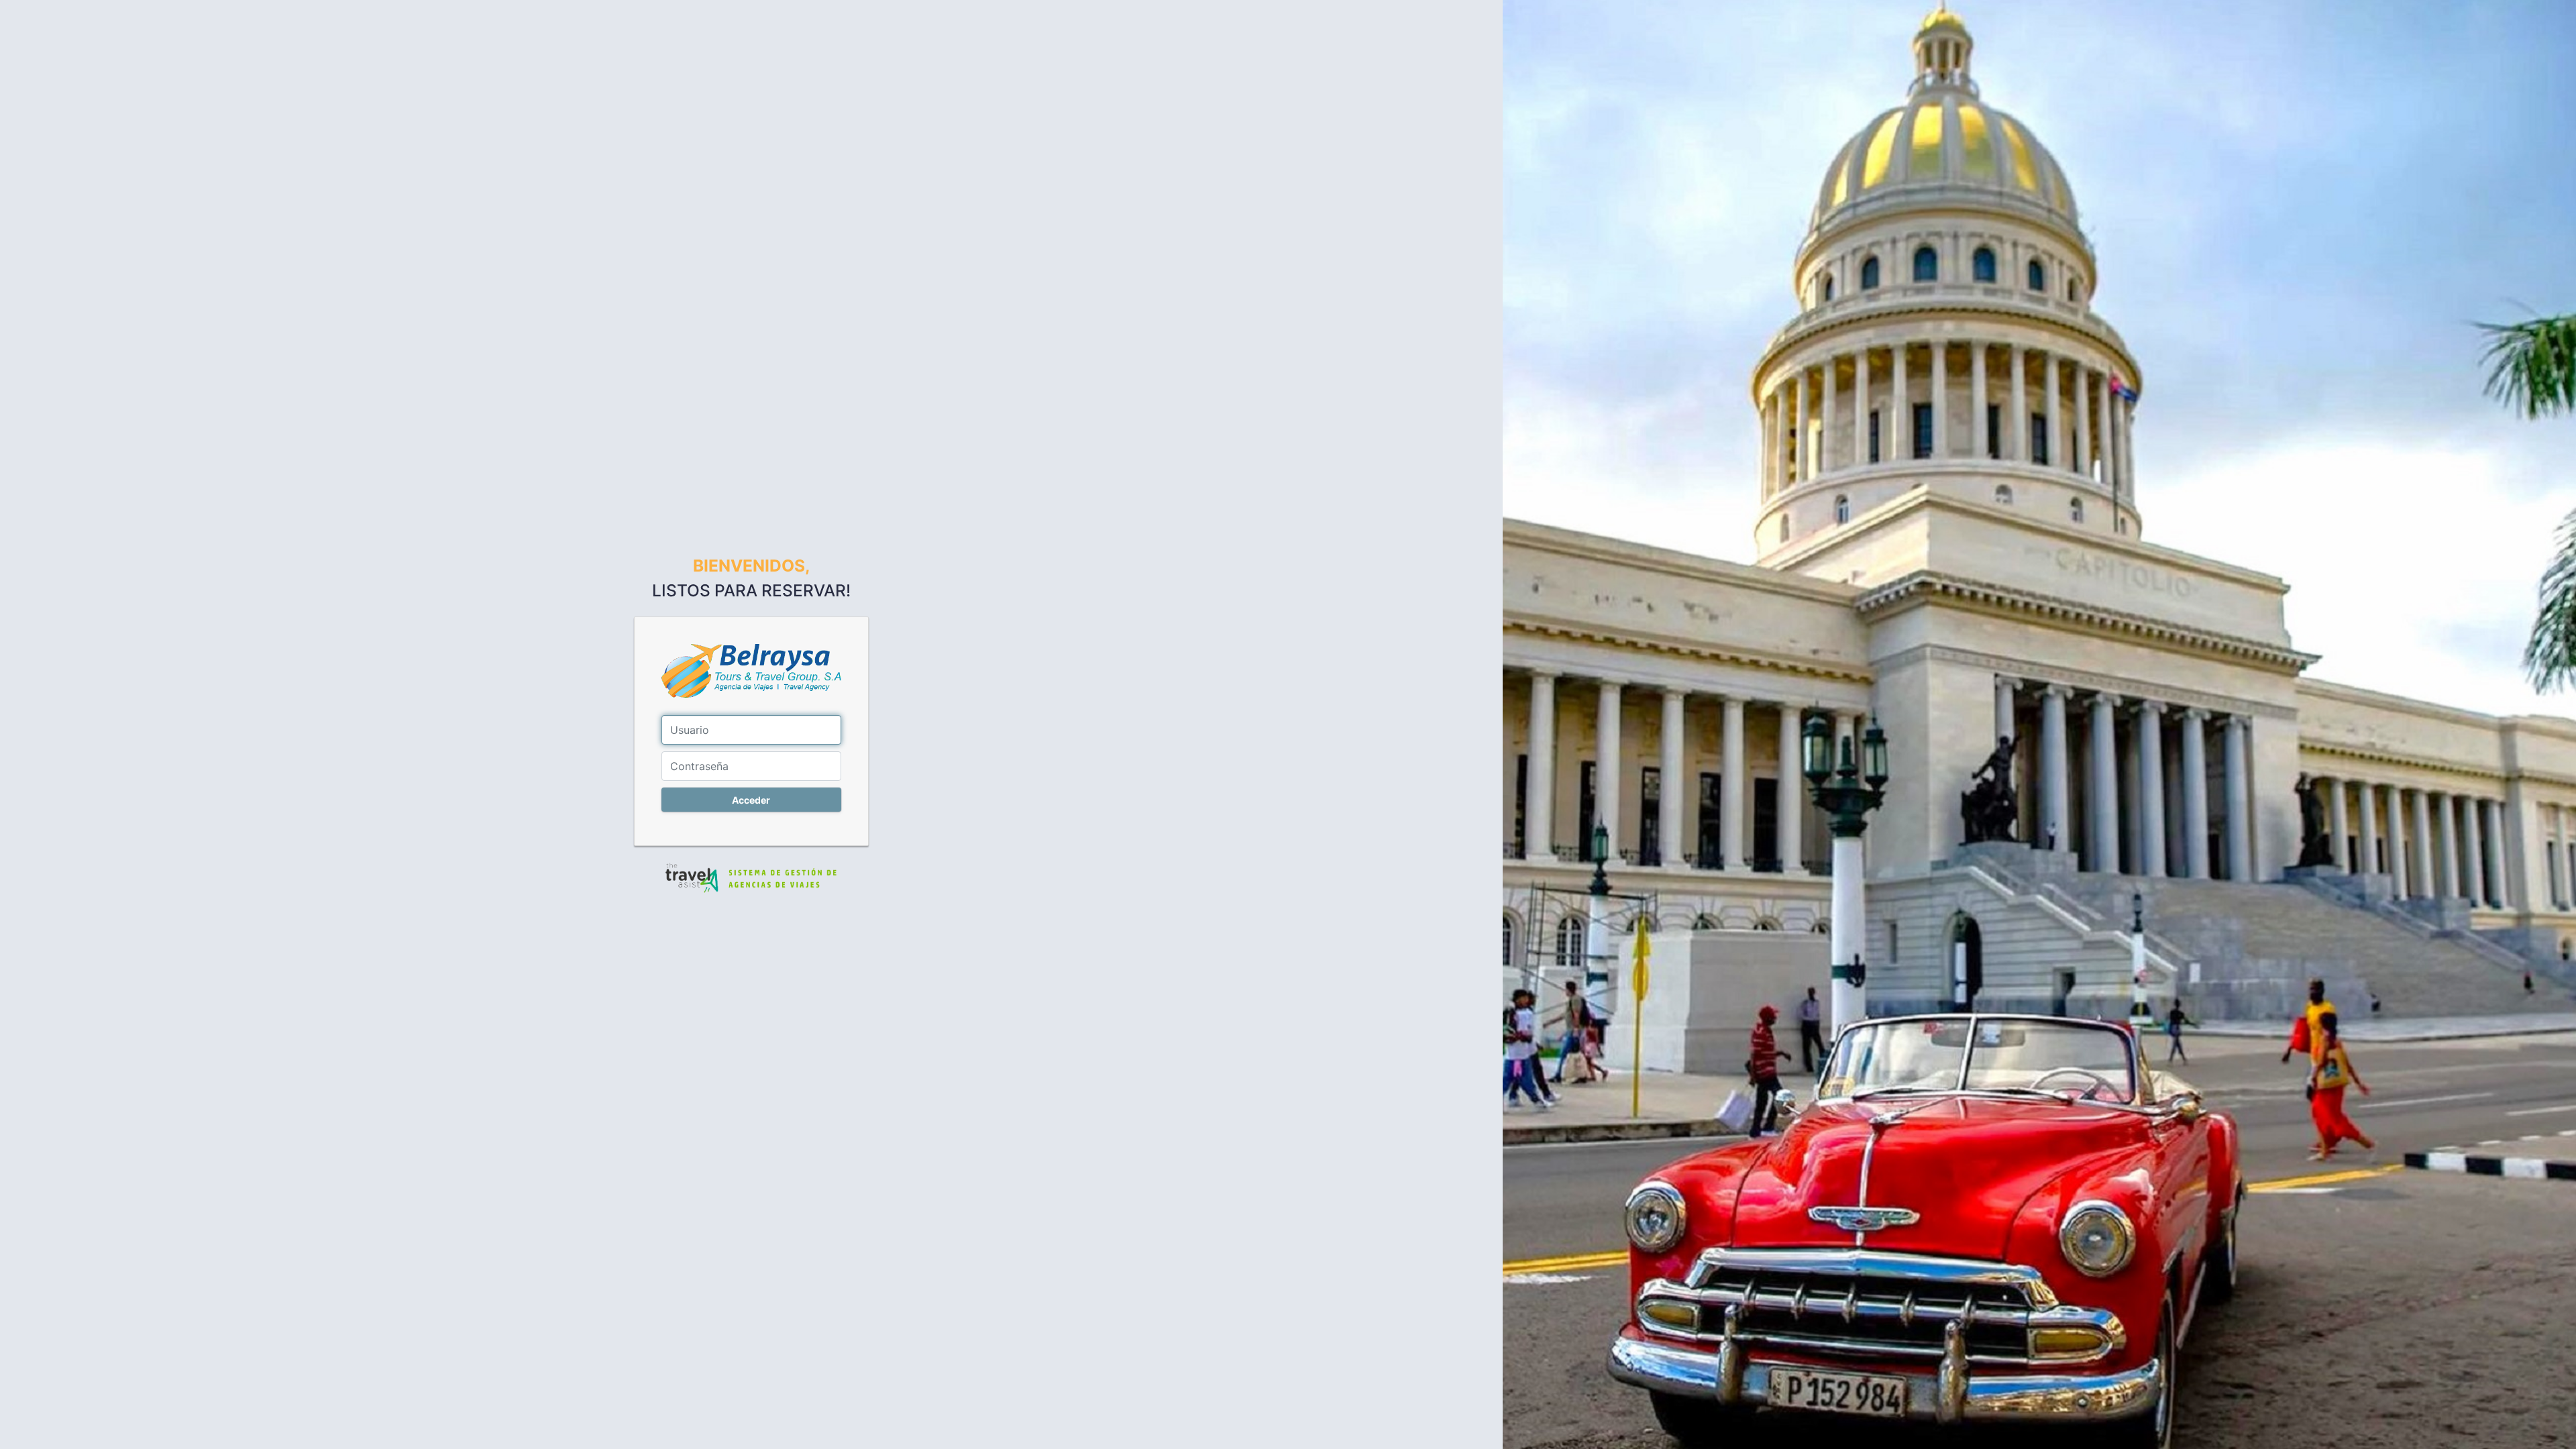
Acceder (751, 800)
